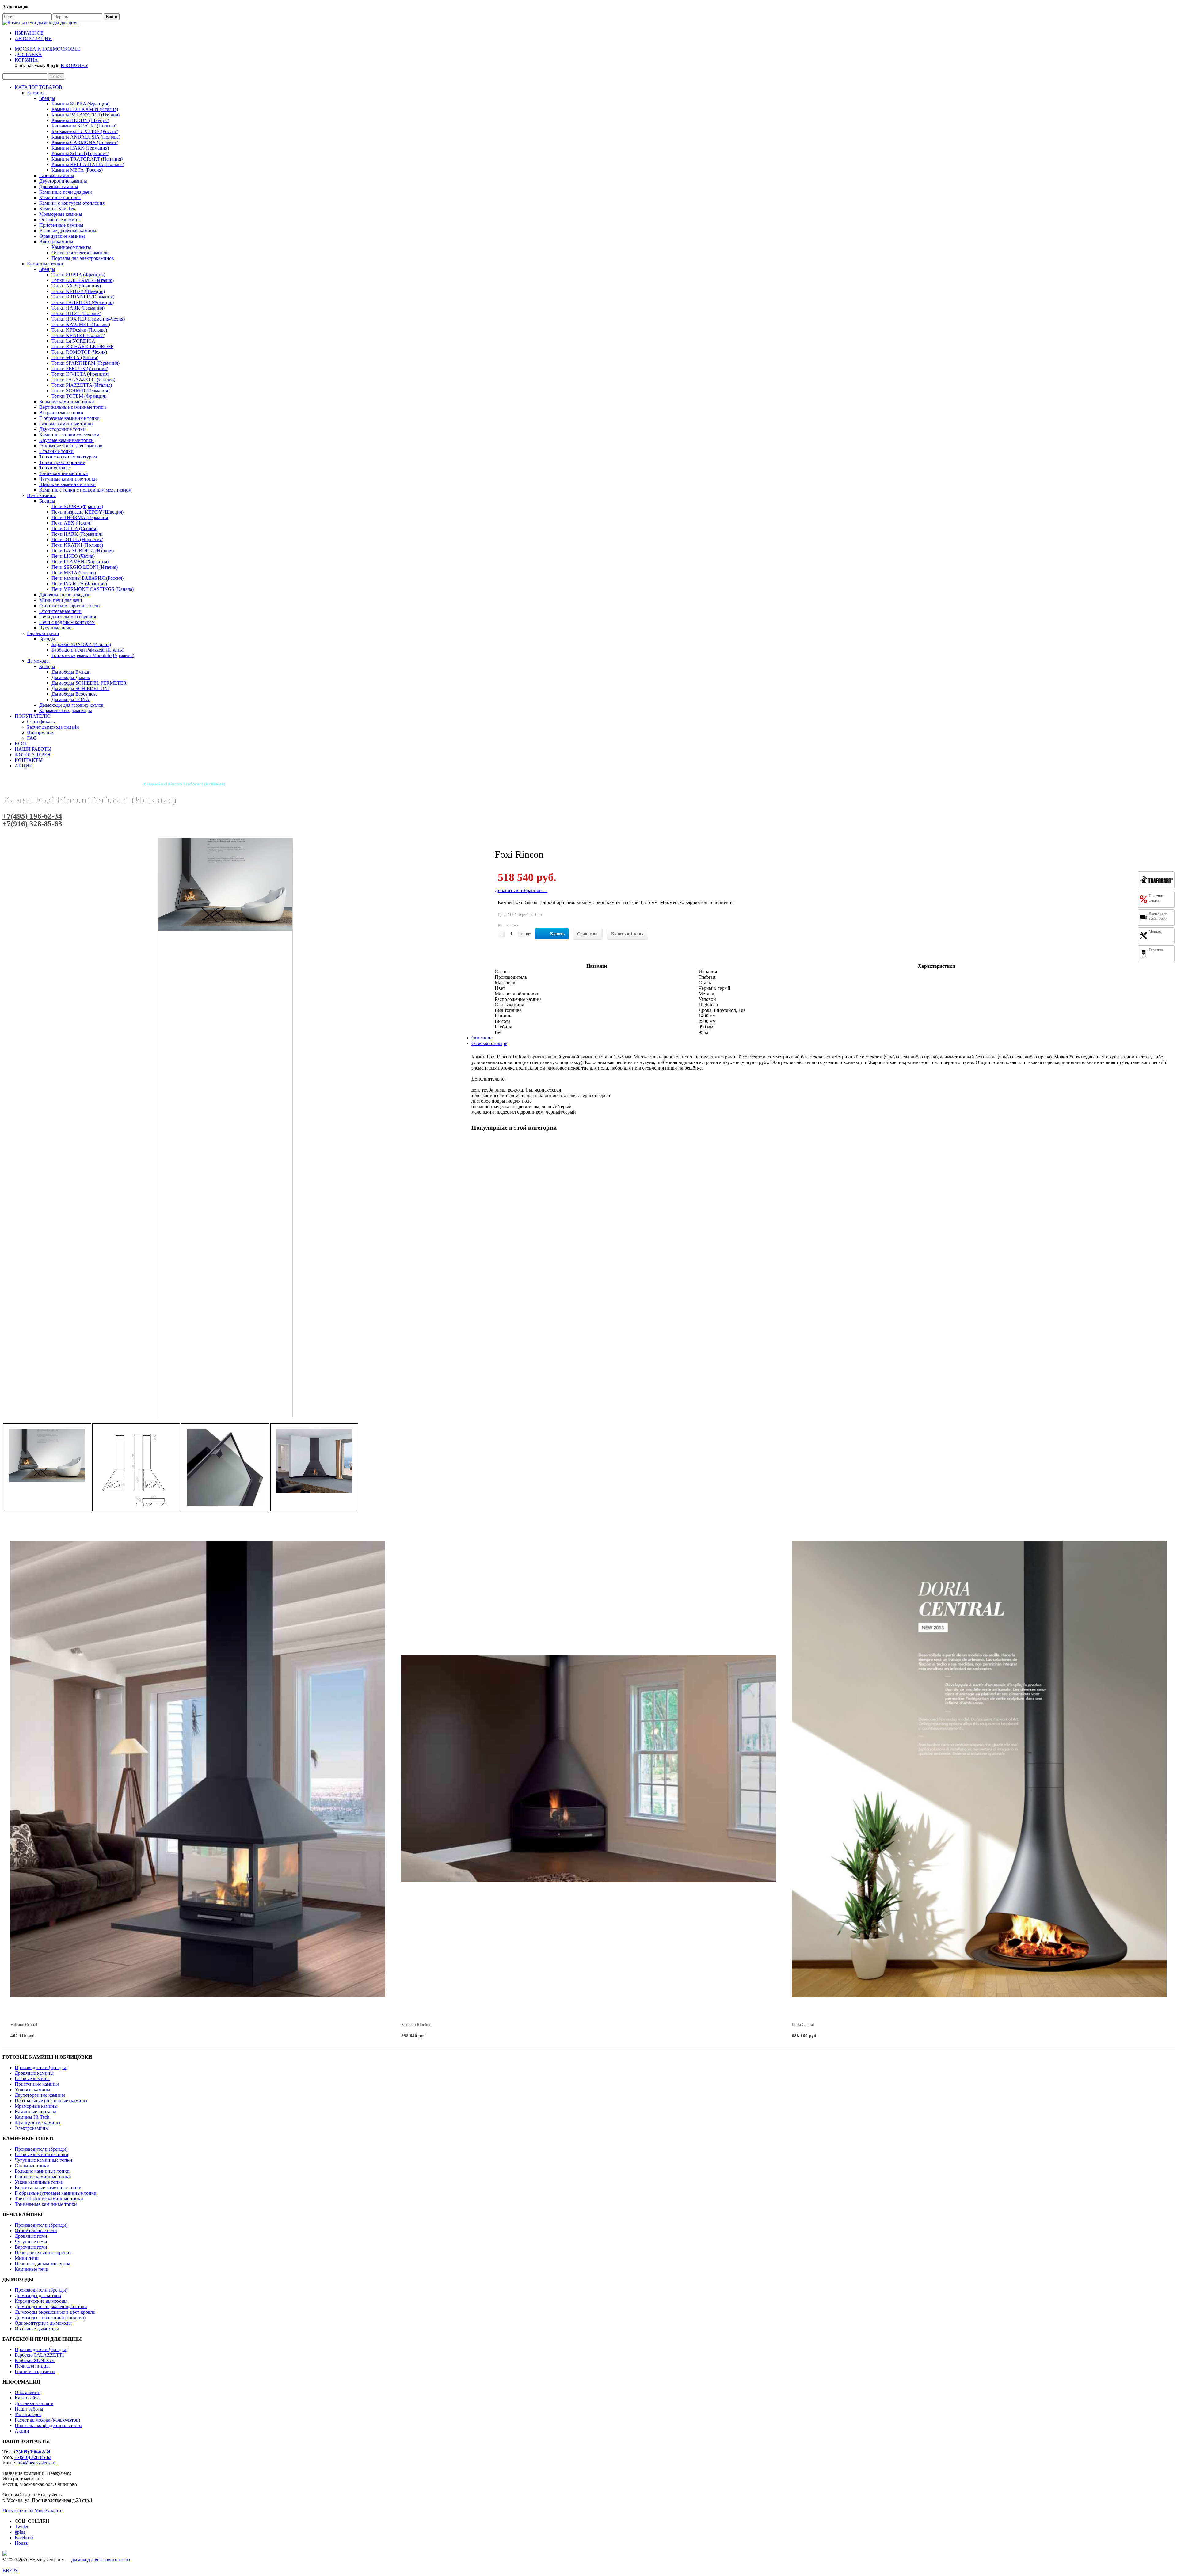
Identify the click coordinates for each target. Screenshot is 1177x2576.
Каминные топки (45, 264)
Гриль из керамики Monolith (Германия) (93, 655)
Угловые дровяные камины (68, 231)
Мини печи (27, 2258)
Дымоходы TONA (70, 699)
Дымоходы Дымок (71, 677)
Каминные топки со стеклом (69, 435)
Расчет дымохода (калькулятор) (47, 2420)
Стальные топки (56, 451)
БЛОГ (21, 744)
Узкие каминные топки (64, 473)
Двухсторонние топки (62, 429)
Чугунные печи (55, 628)
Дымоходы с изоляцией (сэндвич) (50, 2318)
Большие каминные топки (67, 402)
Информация (41, 733)
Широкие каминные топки (67, 484)
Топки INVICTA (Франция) (80, 374)
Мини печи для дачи (61, 600)
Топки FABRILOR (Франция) (83, 302)
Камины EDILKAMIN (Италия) (85, 109)
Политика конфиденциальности (48, 2425)
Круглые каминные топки (67, 440)
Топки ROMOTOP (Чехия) (79, 352)
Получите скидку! (1156, 898)
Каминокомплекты (71, 247)
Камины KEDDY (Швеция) (80, 120)
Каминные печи (32, 2269)
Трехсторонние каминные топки (49, 2199)
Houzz (21, 2543)
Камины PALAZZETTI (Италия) (86, 115)
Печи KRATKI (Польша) (77, 545)
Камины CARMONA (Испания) (85, 142)
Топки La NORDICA (73, 341)
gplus (20, 2532)
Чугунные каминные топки (68, 479)
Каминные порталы (60, 198)
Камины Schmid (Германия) (80, 153)
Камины (36, 93)
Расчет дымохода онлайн (53, 727)
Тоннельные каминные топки (46, 2204)
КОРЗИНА (26, 60)
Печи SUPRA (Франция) (77, 506)
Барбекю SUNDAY (35, 2360)
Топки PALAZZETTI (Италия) (83, 380)
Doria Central (803, 2025)
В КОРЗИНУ (74, 65)
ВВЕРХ (10, 2571)
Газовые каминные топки (66, 424)
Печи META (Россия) (74, 573)
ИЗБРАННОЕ (29, 33)
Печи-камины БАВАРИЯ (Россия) (88, 578)
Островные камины (60, 220)
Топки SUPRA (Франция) (78, 275)
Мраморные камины (61, 214)
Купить (557, 934)
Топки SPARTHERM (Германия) (86, 363)
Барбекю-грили (43, 633)
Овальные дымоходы (37, 2329)
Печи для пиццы (32, 2366)
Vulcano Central (24, 2025)
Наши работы (29, 2409)
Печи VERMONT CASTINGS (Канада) (93, 589)
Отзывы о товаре (489, 1043)
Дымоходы (38, 661)
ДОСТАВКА (28, 54)
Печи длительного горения (68, 617)
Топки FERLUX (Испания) (80, 369)
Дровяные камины (59, 186)
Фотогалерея (28, 2414)
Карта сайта (27, 2398)
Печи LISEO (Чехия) (73, 556)
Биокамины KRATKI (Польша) (84, 126)
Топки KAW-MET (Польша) (81, 324)
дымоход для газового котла (101, 2560)
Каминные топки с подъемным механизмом (85, 490)
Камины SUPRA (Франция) (80, 104)
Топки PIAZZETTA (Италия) (82, 385)
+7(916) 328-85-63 (32, 824)
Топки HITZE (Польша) (76, 313)
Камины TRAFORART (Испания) (87, 159)
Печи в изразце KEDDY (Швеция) (88, 512)
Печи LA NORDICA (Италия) (83, 551)
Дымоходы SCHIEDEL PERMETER (89, 683)
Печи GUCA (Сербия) (74, 528)
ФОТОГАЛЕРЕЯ (33, 755)
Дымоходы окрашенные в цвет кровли (55, 2312)
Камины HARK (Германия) (80, 148)
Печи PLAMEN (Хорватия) (80, 562)
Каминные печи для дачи (66, 192)
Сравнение (588, 934)
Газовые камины (57, 175)
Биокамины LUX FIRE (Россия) (85, 131)
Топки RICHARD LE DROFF (82, 346)
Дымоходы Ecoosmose (74, 694)
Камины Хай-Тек (57, 209)
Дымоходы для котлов (38, 2295)
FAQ (32, 738)
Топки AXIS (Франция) (76, 286)
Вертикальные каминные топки (73, 407)
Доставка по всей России (1158, 916)
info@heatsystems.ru (36, 2463)
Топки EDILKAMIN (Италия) (83, 280)
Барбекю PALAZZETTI (39, 2355)
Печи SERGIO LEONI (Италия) (85, 567)
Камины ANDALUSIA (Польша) (86, 137)
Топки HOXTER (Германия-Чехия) (88, 319)
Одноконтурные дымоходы (43, 2323)
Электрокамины (56, 242)
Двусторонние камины (63, 181)
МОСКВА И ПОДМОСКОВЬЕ (48, 49)
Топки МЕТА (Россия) (75, 357)
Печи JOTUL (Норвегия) (77, 540)
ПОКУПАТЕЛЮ (32, 716)
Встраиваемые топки (61, 413)
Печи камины (41, 495)
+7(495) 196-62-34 (32, 816)
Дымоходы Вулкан (71, 672)
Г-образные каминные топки (69, 418)
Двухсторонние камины (40, 2095)
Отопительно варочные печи (70, 606)
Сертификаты (41, 722)
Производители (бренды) (41, 2067)
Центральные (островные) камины (51, 2101)
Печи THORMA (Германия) (80, 517)
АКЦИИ (24, 766)
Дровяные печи (31, 2236)
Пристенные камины (61, 225)
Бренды (47, 98)
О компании (28, 2392)
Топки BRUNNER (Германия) (83, 297)
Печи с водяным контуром (67, 622)
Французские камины (62, 236)
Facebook (24, 2538)
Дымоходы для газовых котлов (71, 705)
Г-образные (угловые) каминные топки (56, 2193)
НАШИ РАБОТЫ (33, 749)
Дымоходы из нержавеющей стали (51, 2306)
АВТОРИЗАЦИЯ (33, 38)
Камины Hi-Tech (32, 2117)
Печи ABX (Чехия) (71, 523)
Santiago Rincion (416, 2025)
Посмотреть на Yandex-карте (32, 2511)
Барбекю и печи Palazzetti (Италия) (88, 650)
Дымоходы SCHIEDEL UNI (80, 688)
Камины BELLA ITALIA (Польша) (88, 164)
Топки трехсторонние (62, 462)
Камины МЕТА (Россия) (77, 170)
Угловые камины (32, 2090)
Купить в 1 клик (627, 934)
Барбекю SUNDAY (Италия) (81, 644)
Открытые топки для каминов (71, 446)
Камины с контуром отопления (72, 203)
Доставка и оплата (34, 2403)
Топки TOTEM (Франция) (79, 396)
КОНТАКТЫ (29, 760)
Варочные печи (31, 2247)
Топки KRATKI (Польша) (78, 335)
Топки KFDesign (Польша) (79, 330)
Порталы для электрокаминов (83, 258)
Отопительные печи (60, 611)
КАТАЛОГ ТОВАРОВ (38, 87)
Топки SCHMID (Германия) (80, 391)
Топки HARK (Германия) (78, 308)
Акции (22, 2431)
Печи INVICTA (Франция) (79, 584)
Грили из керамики (35, 2371)
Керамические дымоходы (66, 710)
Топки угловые (55, 468)
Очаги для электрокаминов (80, 253)
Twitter (22, 2527)
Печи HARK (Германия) (77, 534)
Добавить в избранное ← (521, 890)
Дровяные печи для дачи (65, 595)
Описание (482, 1038)
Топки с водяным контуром (68, 457)
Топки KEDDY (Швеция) (78, 291)
